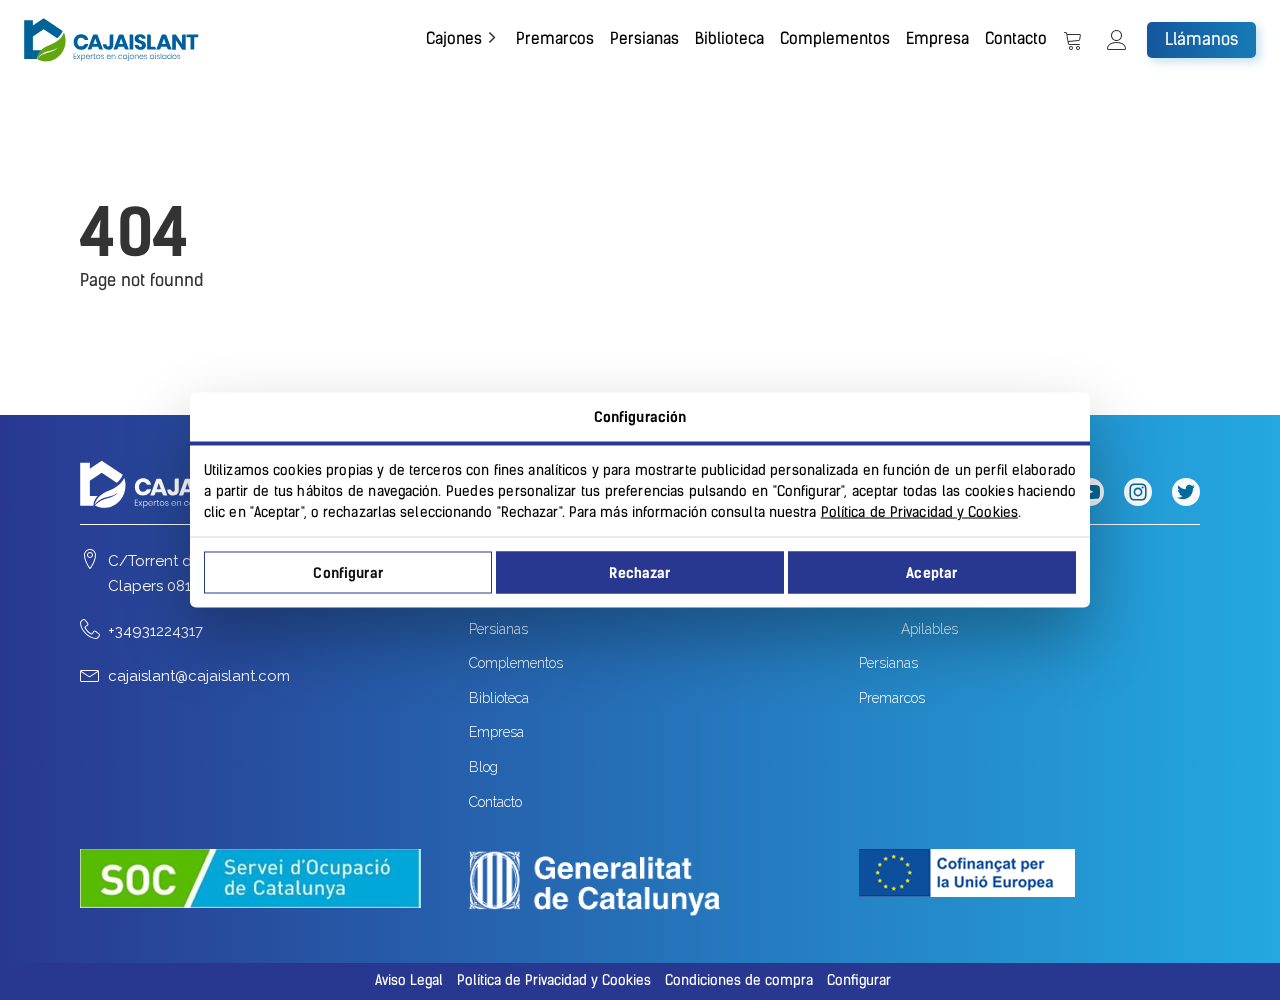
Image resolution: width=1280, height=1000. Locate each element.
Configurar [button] (859, 980)
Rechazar (639, 572)
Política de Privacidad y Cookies (919, 512)
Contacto (1016, 38)
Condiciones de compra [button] (739, 980)
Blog (483, 767)
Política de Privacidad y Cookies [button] (554, 980)
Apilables (929, 629)
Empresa (937, 38)
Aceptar (931, 572)
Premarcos (555, 38)
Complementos (835, 38)
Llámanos (1201, 39)
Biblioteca (729, 38)
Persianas (644, 38)
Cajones (454, 38)
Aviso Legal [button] (409, 980)
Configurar (347, 572)
